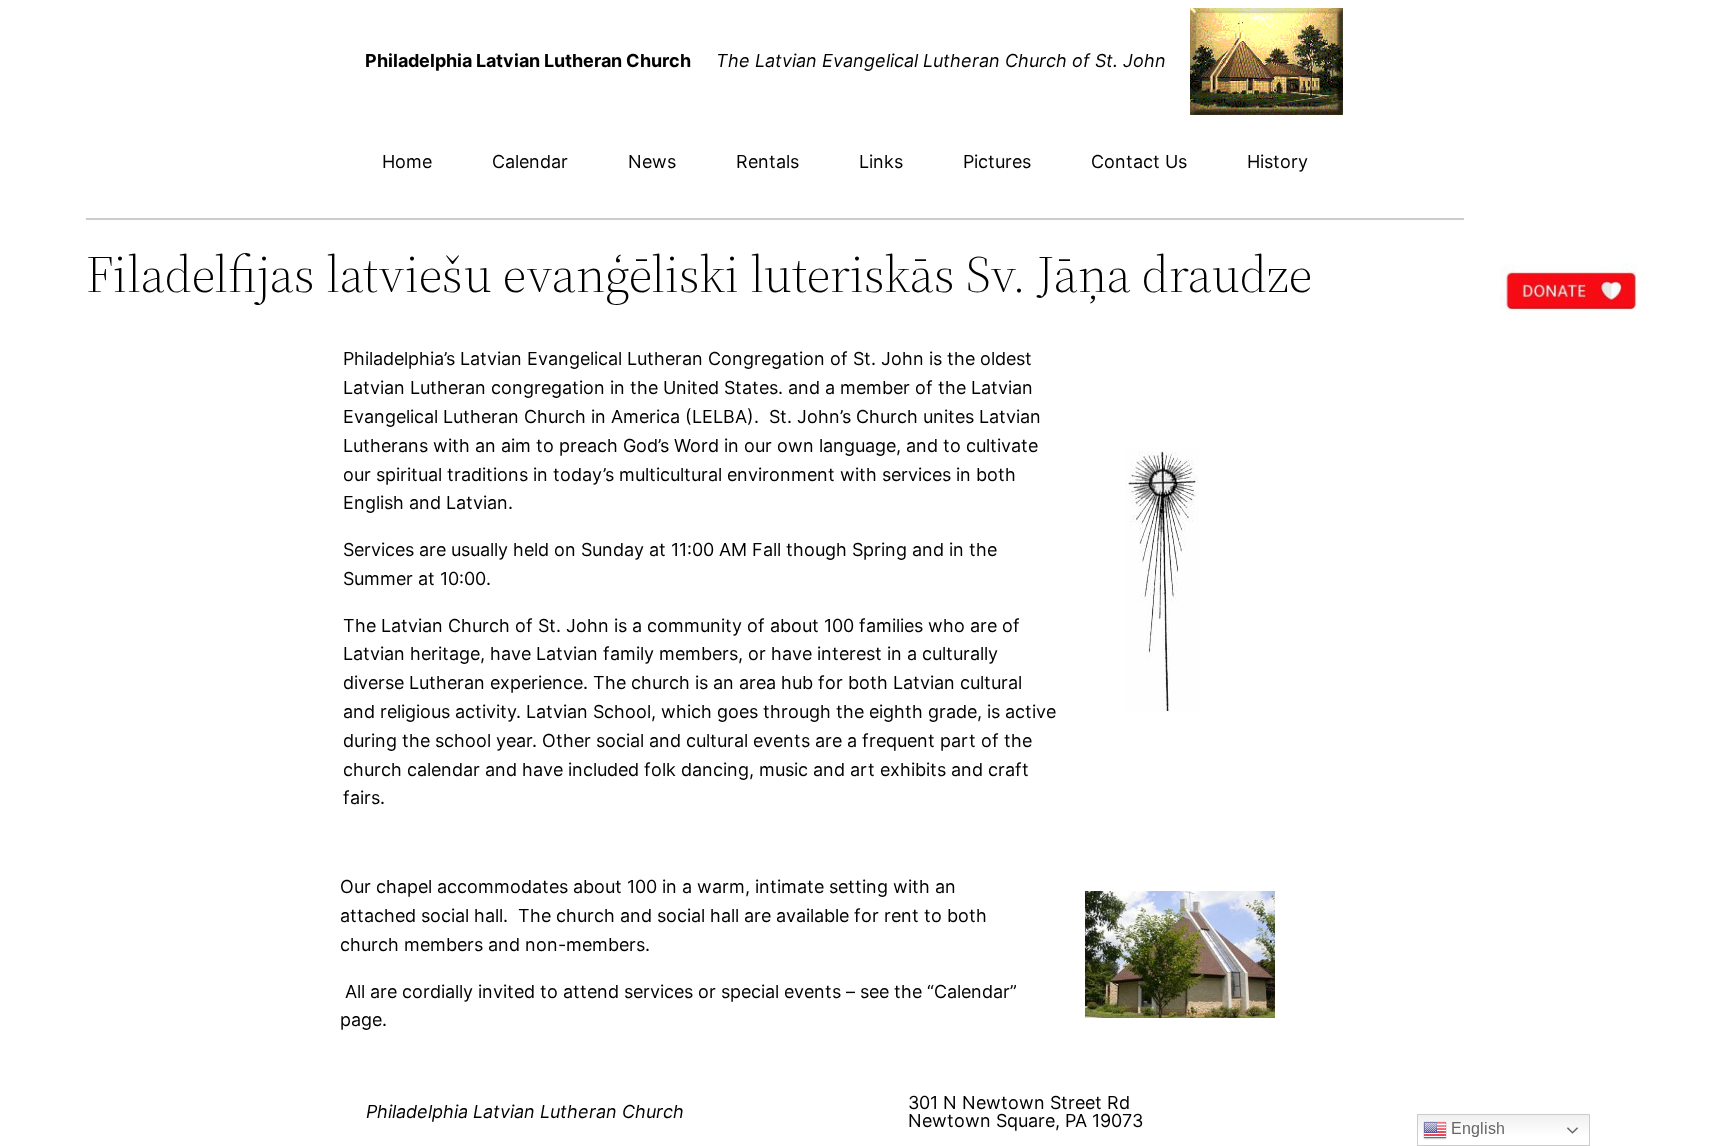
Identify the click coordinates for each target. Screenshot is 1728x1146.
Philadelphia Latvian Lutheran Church (525, 1111)
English (1476, 1128)
